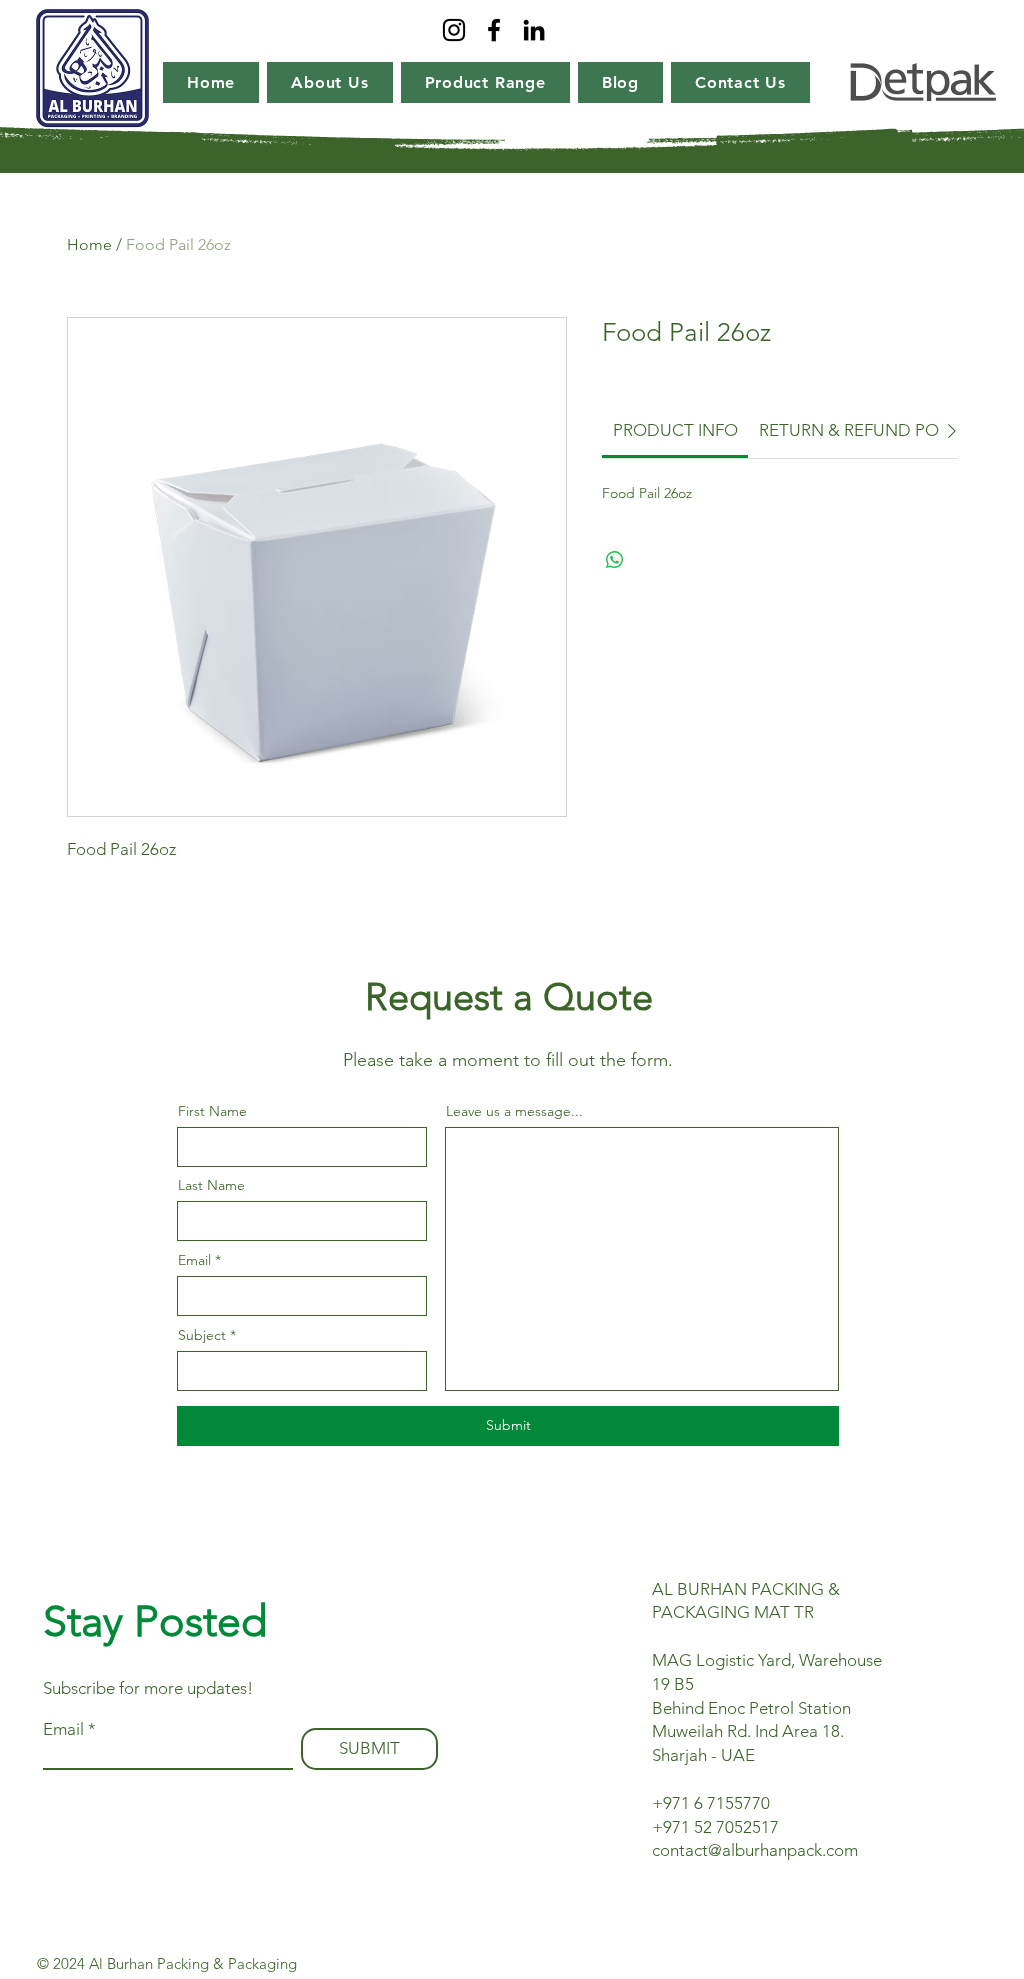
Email (194, 1260)
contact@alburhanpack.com (755, 1850)
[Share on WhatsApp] (615, 560)
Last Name (211, 1185)
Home (89, 244)
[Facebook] (494, 30)
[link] (675, 430)
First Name (212, 1111)
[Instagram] (454, 30)
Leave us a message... (514, 1111)
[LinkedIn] (534, 30)
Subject (202, 1335)
